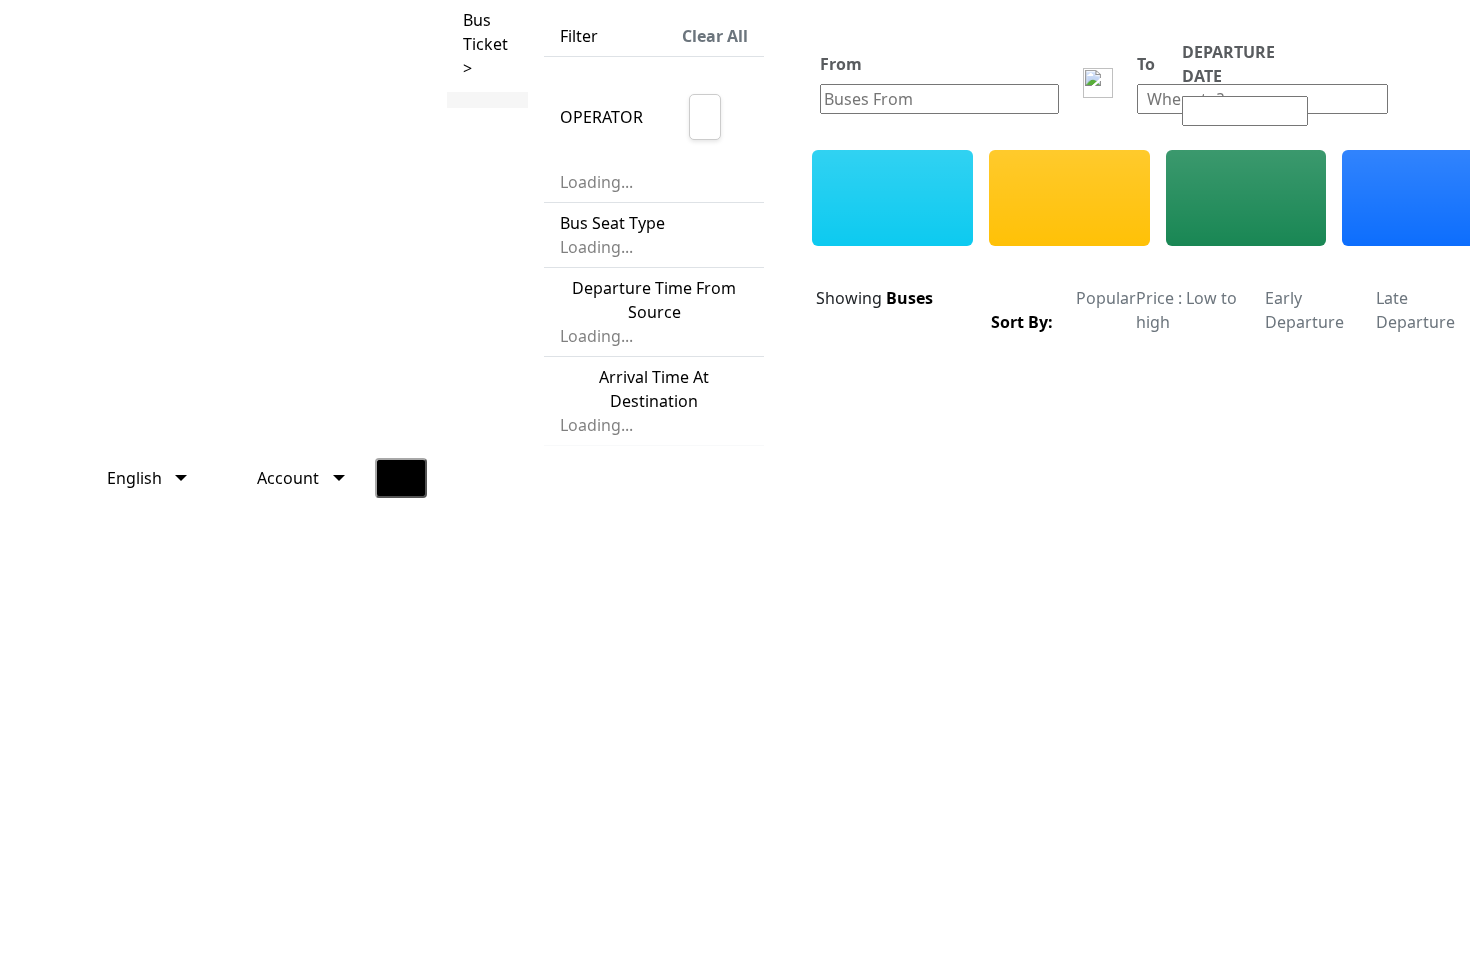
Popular (1106, 298)
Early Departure (1304, 310)
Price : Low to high (1186, 310)
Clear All (715, 36)
